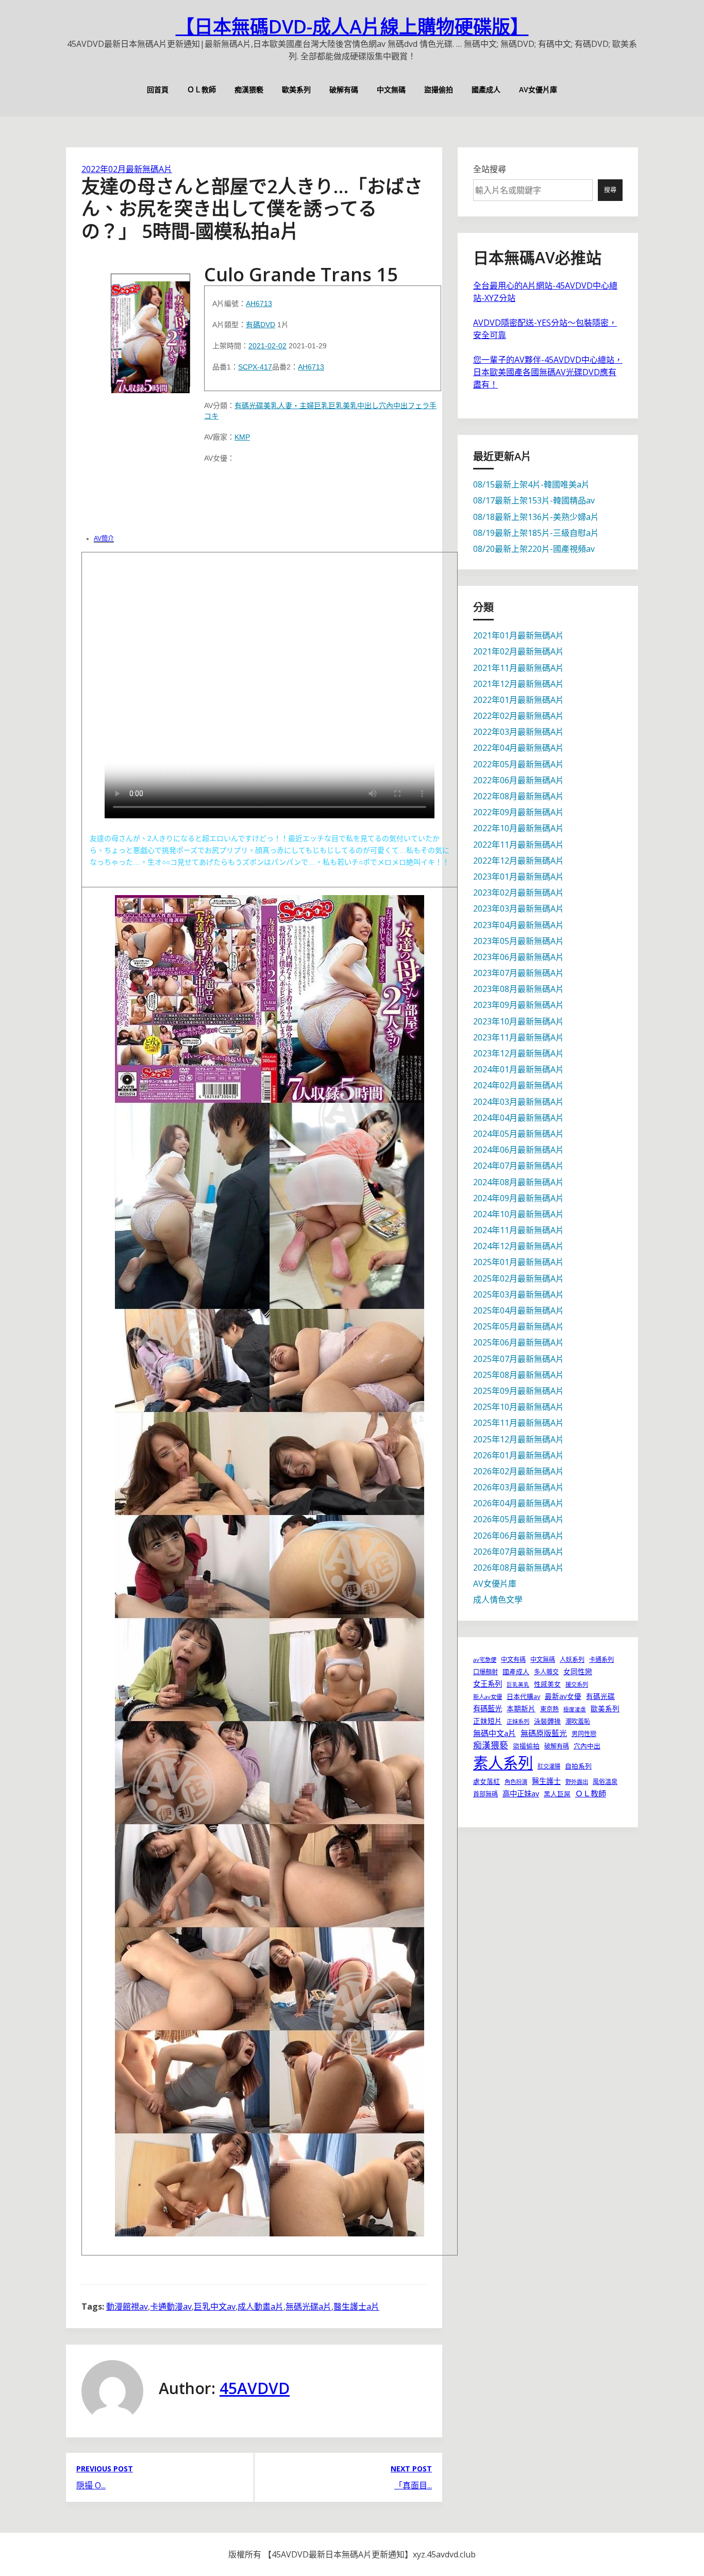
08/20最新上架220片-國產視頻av (534, 549)
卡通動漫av (171, 2306)
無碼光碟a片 (308, 2306)
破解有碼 (344, 89)
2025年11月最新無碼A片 (518, 1423)
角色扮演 (516, 1782)
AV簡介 (104, 538)
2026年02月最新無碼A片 (518, 1471)
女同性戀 (578, 1671)
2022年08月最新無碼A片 (518, 796)
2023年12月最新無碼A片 (518, 1053)
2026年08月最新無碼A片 (518, 1568)
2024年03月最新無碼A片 (518, 1102)
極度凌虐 (575, 1709)
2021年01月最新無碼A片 (518, 635)
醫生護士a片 (356, 2306)
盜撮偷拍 (439, 89)
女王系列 (488, 1684)
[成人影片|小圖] (150, 330)
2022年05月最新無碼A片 (518, 764)
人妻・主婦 (296, 406)
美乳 (271, 406)
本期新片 (521, 1708)
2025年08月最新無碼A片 (518, 1375)
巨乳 (321, 406)
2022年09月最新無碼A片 (518, 812)
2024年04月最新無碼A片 (518, 1118)
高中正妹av (521, 1794)
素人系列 (503, 1763)
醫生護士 (546, 1781)
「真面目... (413, 2485)
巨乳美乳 (343, 406)
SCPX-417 (255, 367)
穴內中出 (393, 406)
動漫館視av (127, 2306)
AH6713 (259, 304)
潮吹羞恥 (578, 1721)
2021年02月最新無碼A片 (518, 651)
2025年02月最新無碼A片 (518, 1278)
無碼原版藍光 (544, 1733)
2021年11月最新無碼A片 (518, 668)
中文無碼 (391, 89)
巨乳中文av (215, 2306)
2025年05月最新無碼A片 (518, 1326)
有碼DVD (261, 325)
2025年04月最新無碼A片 (518, 1310)
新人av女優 (488, 1697)
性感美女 (547, 1684)
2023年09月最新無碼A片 (518, 1005)
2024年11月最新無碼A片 (518, 1230)
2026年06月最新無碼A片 (518, 1536)
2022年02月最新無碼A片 (127, 169)
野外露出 (577, 1782)
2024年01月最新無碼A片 (518, 1069)
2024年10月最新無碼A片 (518, 1214)
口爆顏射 (485, 1672)
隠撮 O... (91, 2485)
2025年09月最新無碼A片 (518, 1391)
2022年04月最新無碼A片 (518, 748)
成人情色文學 (498, 1600)
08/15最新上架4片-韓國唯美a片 (531, 484)
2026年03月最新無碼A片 (518, 1487)
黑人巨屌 (557, 1794)
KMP (242, 437)
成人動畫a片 (261, 2306)
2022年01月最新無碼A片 (518, 700)
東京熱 (549, 1709)
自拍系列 (578, 1766)
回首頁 (158, 89)
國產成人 (486, 89)
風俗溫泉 (605, 1782)
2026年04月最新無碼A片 (518, 1503)
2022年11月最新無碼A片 (518, 845)
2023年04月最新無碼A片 (518, 925)
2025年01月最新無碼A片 (518, 1262)
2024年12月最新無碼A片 (518, 1246)
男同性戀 (584, 1734)
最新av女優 (563, 1696)
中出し (368, 406)
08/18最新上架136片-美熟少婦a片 (536, 517)
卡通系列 (601, 1660)
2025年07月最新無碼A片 (518, 1359)
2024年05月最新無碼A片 (518, 1134)
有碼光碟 (249, 406)
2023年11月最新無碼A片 (518, 1037)
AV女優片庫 (538, 89)
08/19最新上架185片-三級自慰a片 (536, 533)
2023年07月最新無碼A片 (518, 973)
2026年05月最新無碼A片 (518, 1519)
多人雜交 (546, 1672)
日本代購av (523, 1696)
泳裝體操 (547, 1721)
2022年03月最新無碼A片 (518, 732)
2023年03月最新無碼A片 (518, 908)
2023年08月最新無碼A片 (518, 989)
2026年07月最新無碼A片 (518, 1552)
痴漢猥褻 (249, 89)
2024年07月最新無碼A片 (518, 1166)
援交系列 (577, 1684)
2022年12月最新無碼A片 (518, 861)
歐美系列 (296, 89)
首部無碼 (485, 1794)
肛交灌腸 (549, 1766)
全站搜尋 (490, 169)
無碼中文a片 (495, 1733)
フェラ (418, 406)
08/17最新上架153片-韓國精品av (534, 500)
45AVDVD (255, 2388)
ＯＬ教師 (202, 89)
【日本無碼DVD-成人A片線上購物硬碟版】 (352, 27)
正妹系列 (518, 1721)
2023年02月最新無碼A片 (518, 893)
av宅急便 (485, 1660)
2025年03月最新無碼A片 (518, 1294)
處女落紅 (487, 1781)
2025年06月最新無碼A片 (518, 1342)
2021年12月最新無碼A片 (518, 684)
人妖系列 (572, 1660)
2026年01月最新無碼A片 (518, 1455)
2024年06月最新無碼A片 (518, 1150)
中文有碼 (513, 1660)
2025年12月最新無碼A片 (518, 1439)
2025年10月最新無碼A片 (518, 1407)
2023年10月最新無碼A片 (518, 1021)
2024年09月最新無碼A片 (518, 1198)
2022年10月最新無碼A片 (518, 828)
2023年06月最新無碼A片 (518, 957)
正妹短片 (488, 1721)
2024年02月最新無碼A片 (518, 1085)
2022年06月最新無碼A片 (518, 780)
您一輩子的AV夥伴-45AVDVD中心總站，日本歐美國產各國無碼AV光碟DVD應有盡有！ (548, 372)
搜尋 (610, 190)
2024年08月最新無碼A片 (518, 1182)
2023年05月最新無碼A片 (518, 941)
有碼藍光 (488, 1708)
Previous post (105, 2469)
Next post (411, 2469)
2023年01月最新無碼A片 (518, 877)
